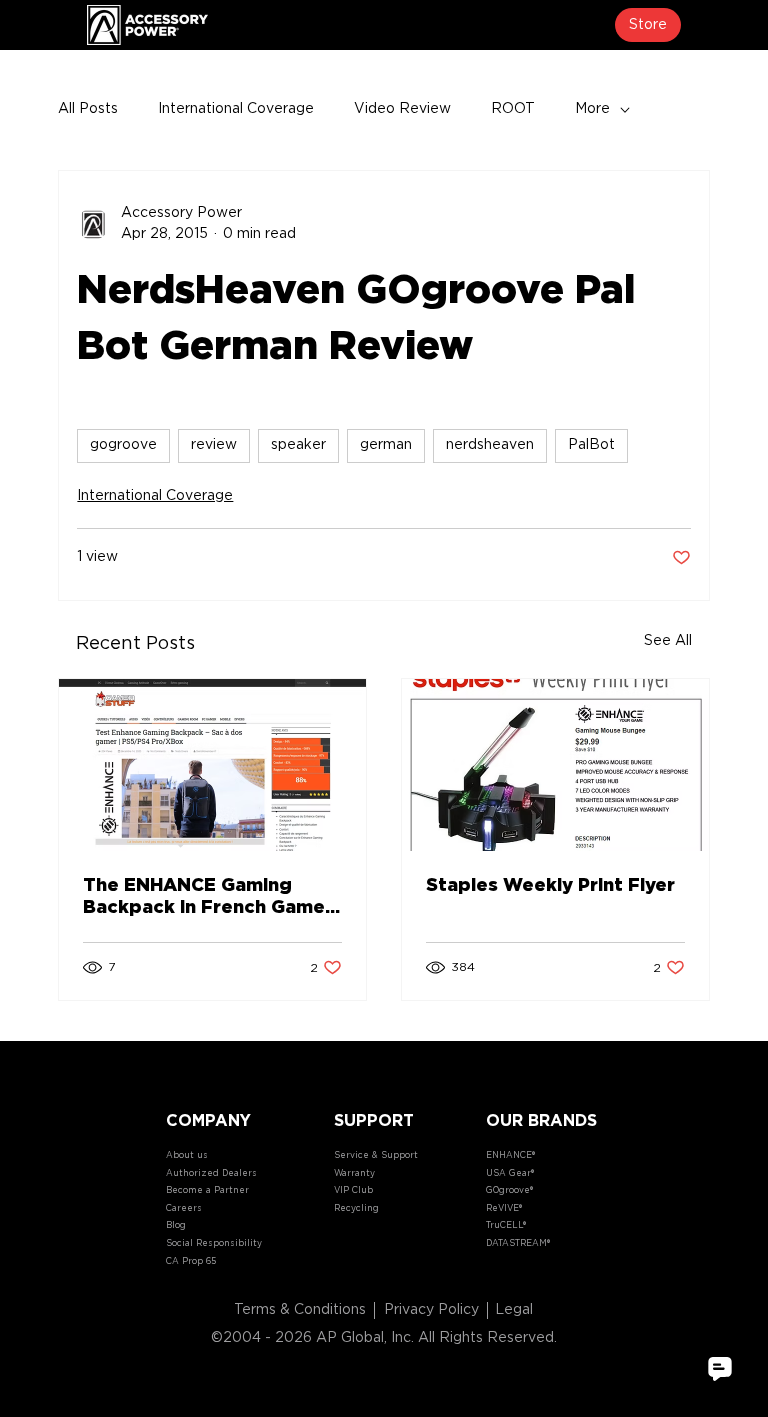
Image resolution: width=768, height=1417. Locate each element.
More (592, 109)
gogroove (123, 445)
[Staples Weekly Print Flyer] (555, 765)
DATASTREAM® (518, 1243)
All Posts (88, 109)
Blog (176, 1225)
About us (187, 1155)
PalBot (591, 445)
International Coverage (236, 109)
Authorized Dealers (211, 1173)
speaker (298, 445)
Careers (184, 1208)
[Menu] (384, 25)
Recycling (356, 1208)
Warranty (354, 1173)
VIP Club (353, 1190)
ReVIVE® (504, 1208)
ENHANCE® (510, 1155)
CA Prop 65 (191, 1261)
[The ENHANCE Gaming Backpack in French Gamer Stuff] (212, 765)
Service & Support (376, 1155)
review (214, 445)
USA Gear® (510, 1173)
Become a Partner (207, 1190)
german (386, 445)
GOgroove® (509, 1190)
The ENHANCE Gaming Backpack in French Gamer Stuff (208, 898)
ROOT (513, 109)
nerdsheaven (490, 445)
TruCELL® (506, 1225)
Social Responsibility (214, 1243)
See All (668, 641)
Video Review (402, 109)
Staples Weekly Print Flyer (550, 886)
